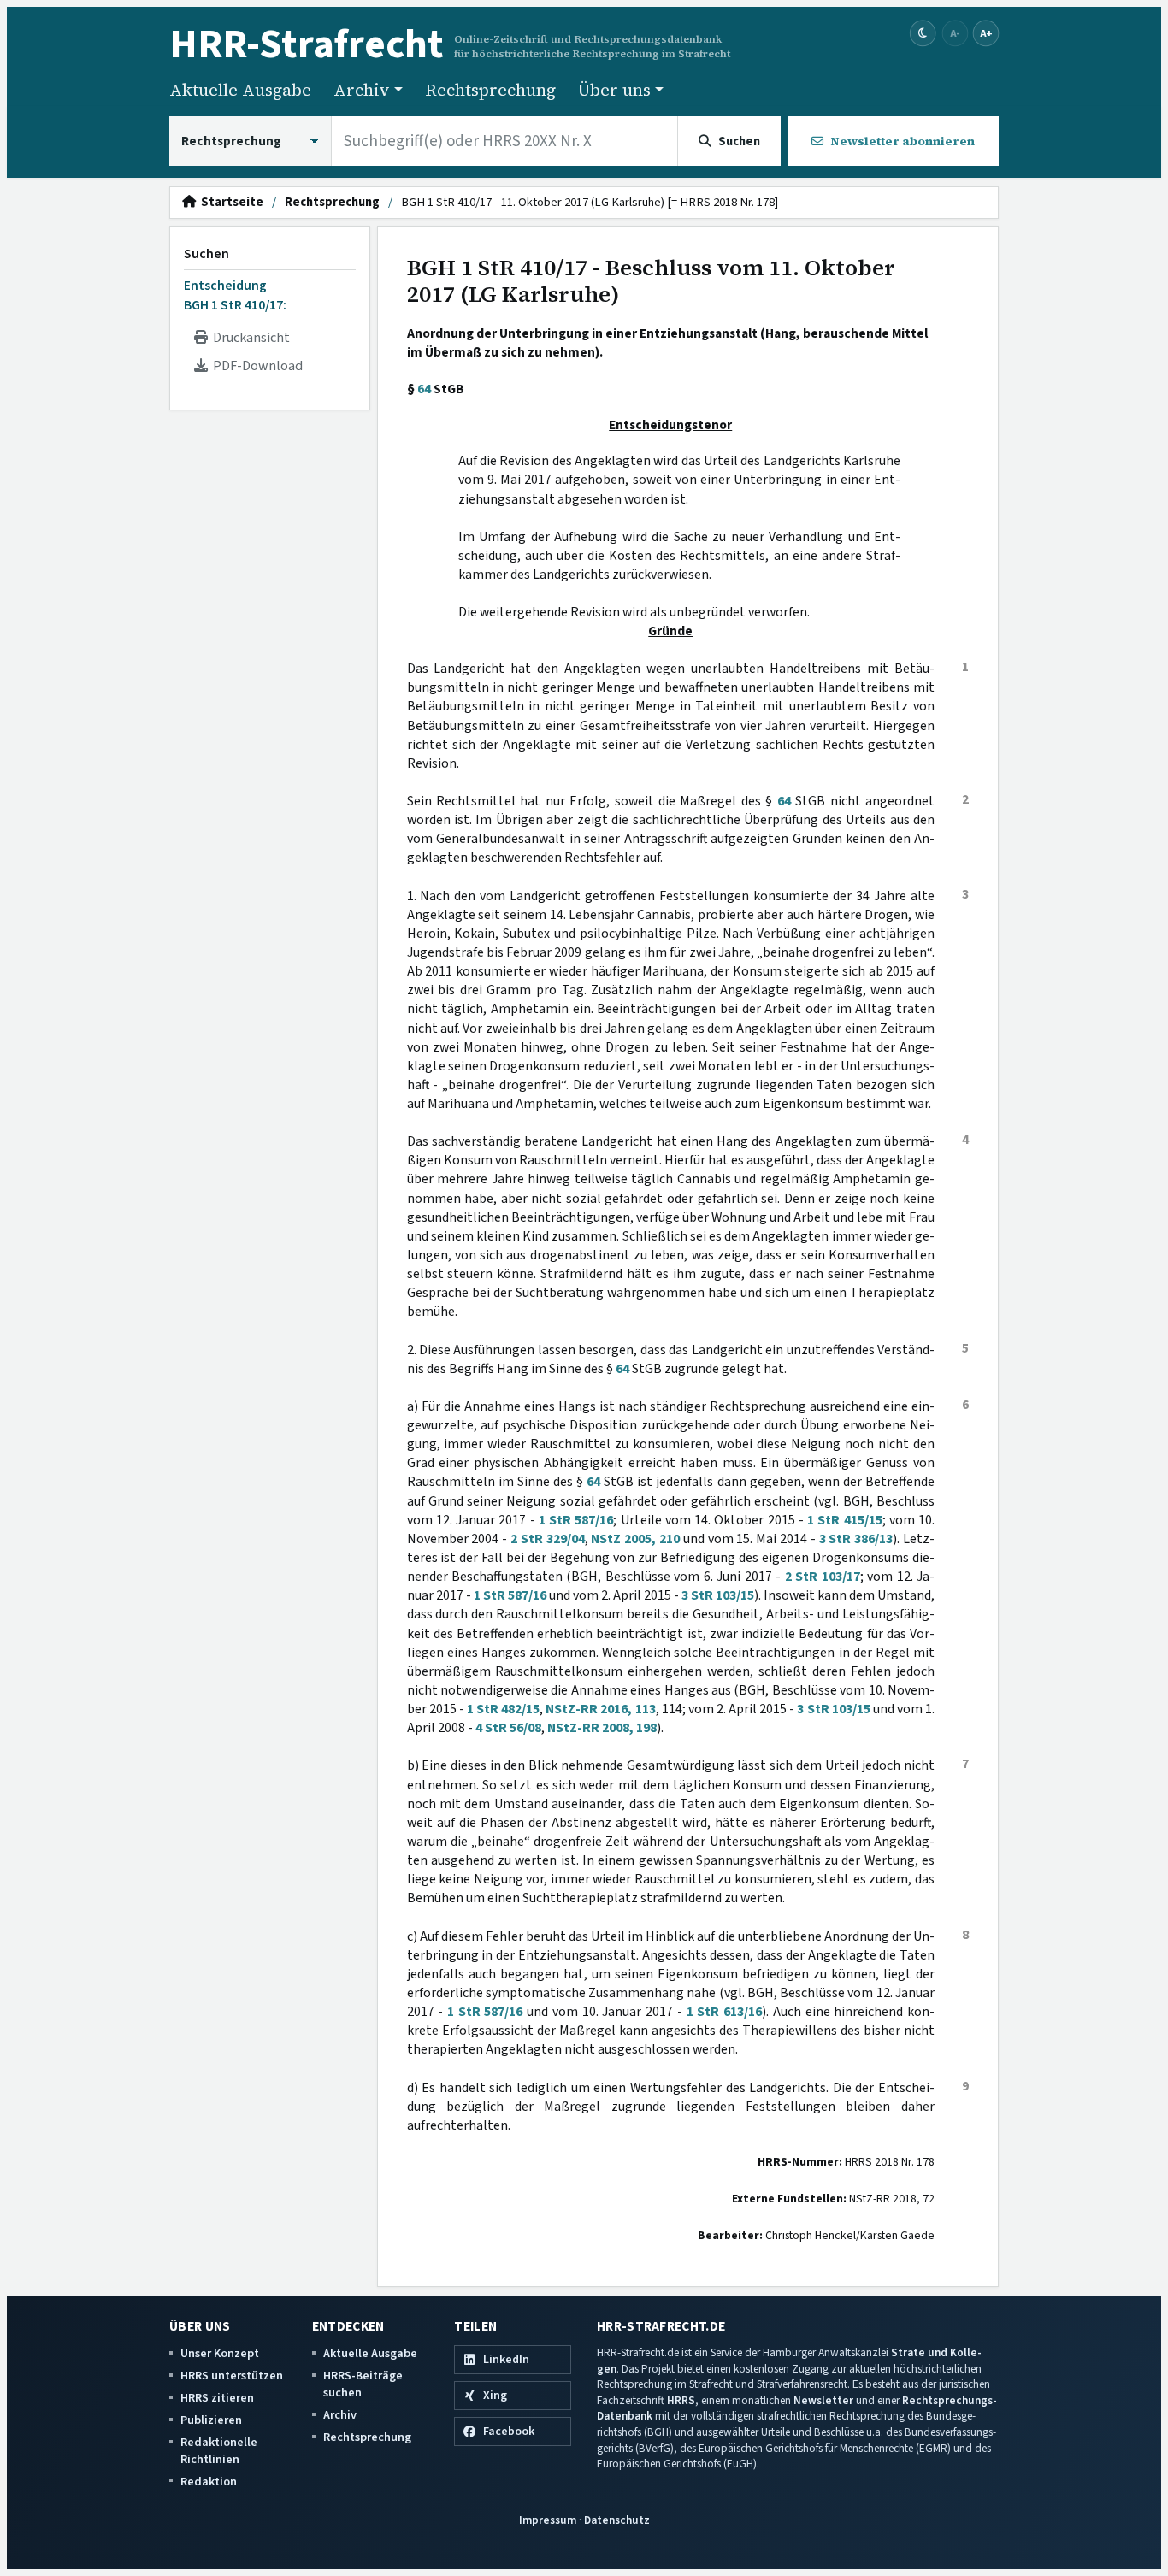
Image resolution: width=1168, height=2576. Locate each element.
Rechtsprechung (490, 90)
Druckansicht (249, 338)
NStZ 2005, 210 (635, 1539)
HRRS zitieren (217, 2398)
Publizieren (211, 2420)
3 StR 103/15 (718, 1595)
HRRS (681, 2400)
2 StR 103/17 (823, 1577)
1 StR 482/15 (503, 1709)
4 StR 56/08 (508, 1728)
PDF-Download (255, 366)
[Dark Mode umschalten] (923, 34)
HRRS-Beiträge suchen (363, 2384)
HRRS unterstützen (232, 2376)
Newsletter (823, 2400)
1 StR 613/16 (724, 2012)
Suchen (206, 254)
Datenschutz (617, 2520)
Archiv (340, 2415)
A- (955, 33)
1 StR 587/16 (576, 1520)
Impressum (548, 2520)
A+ (986, 33)
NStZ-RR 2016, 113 (600, 1709)
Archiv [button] (362, 90)
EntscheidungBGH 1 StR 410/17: (235, 295)
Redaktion (209, 2482)
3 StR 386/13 (856, 1539)
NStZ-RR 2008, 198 (602, 1728)
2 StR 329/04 (548, 1539)
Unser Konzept (220, 2353)
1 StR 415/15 (845, 1520)
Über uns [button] (614, 90)
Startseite (230, 203)
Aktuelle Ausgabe (240, 90)
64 (424, 389)
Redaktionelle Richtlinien (219, 2451)
